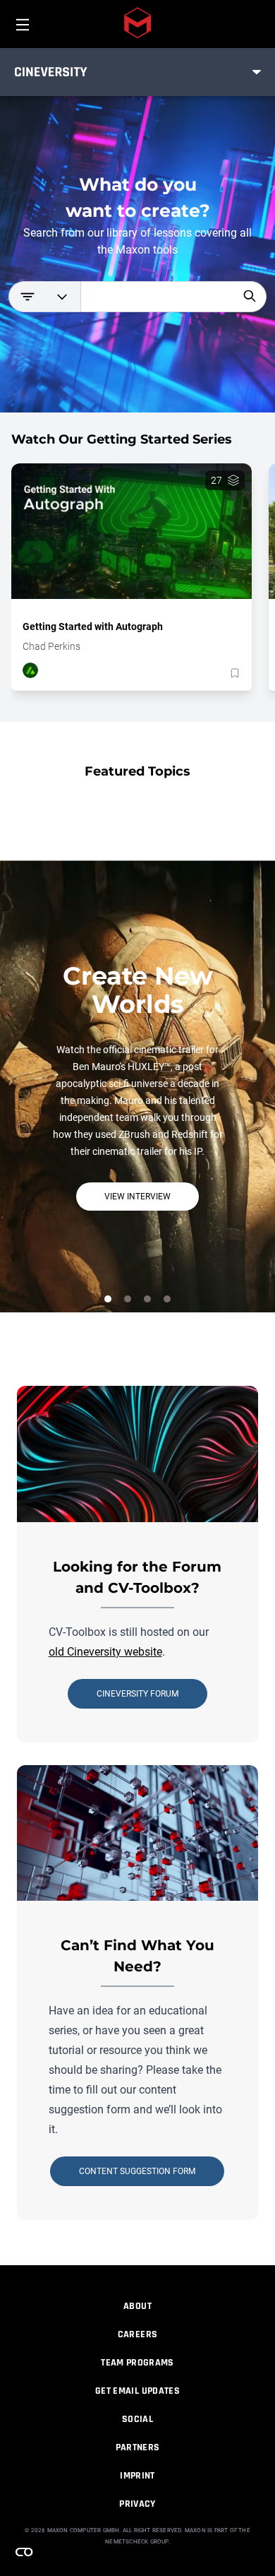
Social (137, 2419)
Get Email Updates (137, 2391)
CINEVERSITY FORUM (137, 1694)
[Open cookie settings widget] (24, 2552)
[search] (250, 296)
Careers (137, 2334)
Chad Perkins (51, 646)
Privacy (137, 2504)
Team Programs (137, 2363)
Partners (138, 2447)
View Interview (137, 1197)
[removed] (233, 673)
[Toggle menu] (257, 72)
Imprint (137, 2476)
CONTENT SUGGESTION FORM (137, 2171)
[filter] (44, 297)
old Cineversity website (105, 1652)
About (137, 2306)
